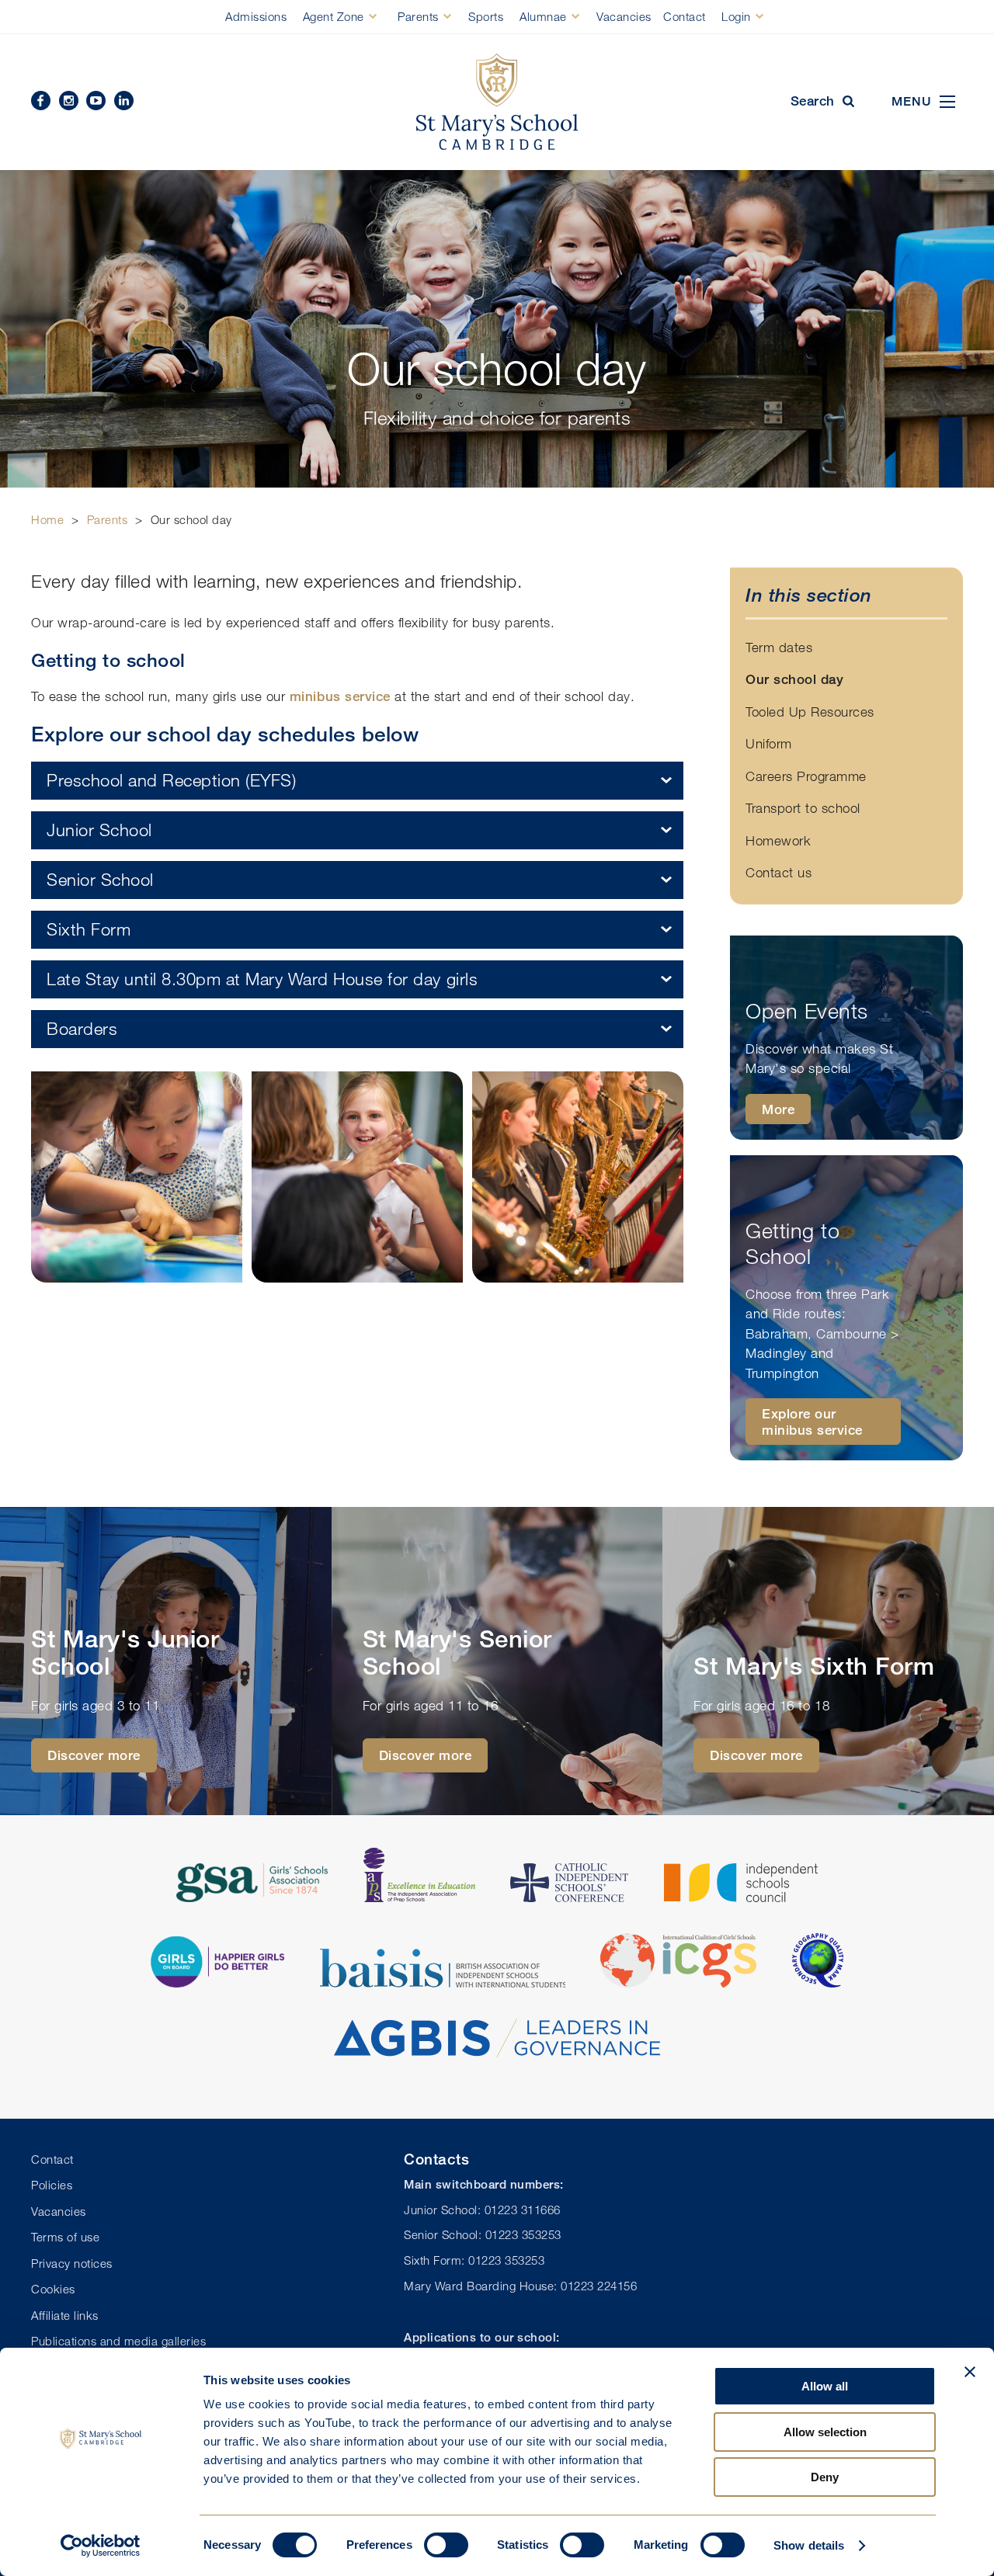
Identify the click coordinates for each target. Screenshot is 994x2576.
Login (736, 16)
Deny (825, 2477)
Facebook (41, 101)
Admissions (256, 16)
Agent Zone (334, 16)
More (778, 1109)
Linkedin (124, 101)
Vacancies (624, 16)
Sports (486, 16)
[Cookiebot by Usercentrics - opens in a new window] (101, 2546)
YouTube (96, 101)
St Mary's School (497, 102)
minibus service (340, 696)
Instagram (69, 101)
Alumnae (543, 16)
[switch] (446, 2545)
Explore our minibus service (812, 1422)
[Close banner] (970, 2372)
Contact (685, 16)
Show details (809, 2545)
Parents (418, 16)
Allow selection (825, 2432)
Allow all (825, 2386)
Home (47, 519)
